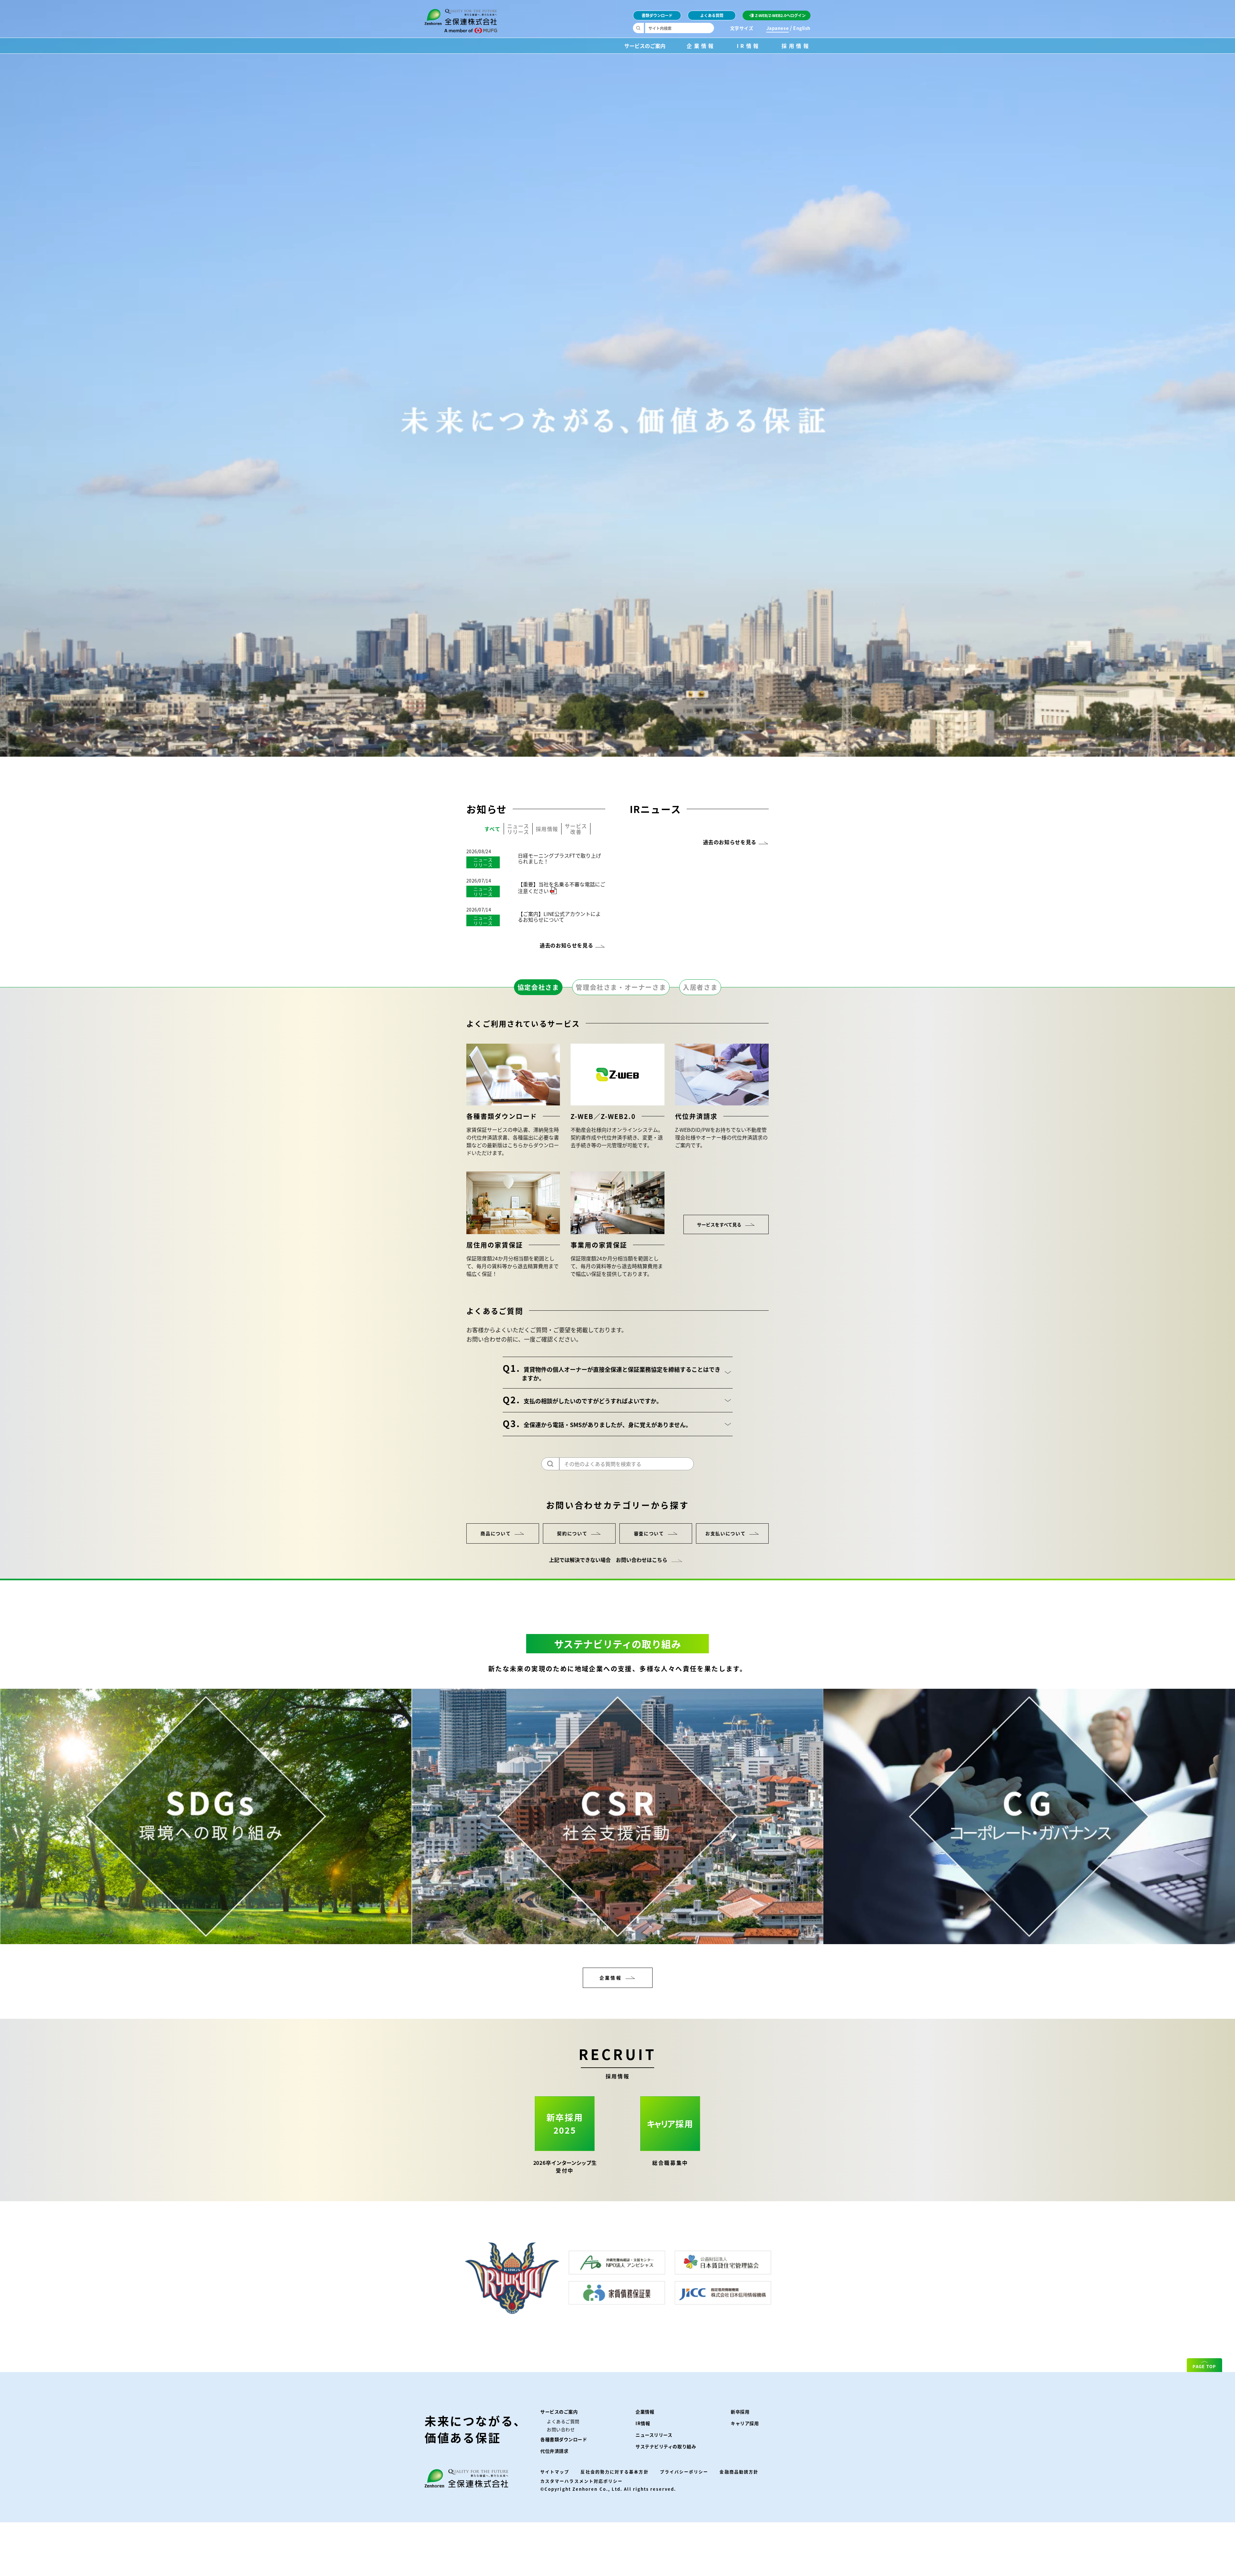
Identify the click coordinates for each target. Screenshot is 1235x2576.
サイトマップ (555, 2472)
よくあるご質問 (563, 2421)
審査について (649, 1533)
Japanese (778, 28)
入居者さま (700, 987)
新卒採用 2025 (565, 2124)
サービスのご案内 (645, 45)
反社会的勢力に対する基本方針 (614, 2472)
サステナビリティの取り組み (666, 2446)
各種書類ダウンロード (564, 2439)
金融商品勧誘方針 (739, 2472)
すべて (492, 829)
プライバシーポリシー (684, 2472)
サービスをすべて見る (719, 1224)
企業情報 (701, 45)
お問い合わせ (561, 2429)
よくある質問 (712, 15)
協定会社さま (538, 987)
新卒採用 (740, 2412)
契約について (572, 1533)
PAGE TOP (1204, 2366)
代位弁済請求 (554, 2451)
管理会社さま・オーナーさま (621, 987)
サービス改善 (576, 829)
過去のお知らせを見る (566, 945)
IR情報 (749, 45)
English (802, 28)
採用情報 (796, 45)
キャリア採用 (745, 2423)
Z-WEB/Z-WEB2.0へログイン (780, 15)
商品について (496, 1533)
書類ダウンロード (657, 15)
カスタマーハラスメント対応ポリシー (581, 2481)
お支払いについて (725, 1533)
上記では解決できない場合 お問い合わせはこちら (608, 1560)
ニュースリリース (518, 829)
